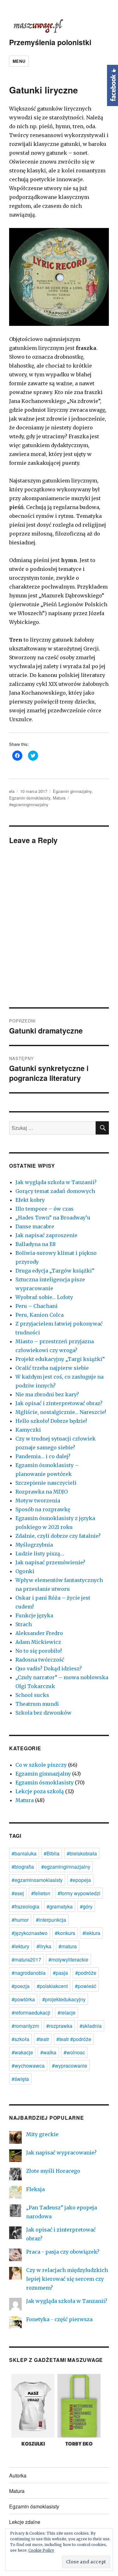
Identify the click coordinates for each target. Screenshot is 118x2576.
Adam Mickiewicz (38, 1642)
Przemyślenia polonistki (50, 42)
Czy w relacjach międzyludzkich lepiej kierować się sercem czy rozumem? (67, 2279)
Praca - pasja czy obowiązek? (63, 2252)
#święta (20, 2079)
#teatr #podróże (74, 2039)
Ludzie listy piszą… (40, 1554)
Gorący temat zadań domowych (55, 1191)
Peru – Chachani (37, 1306)
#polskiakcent (52, 1986)
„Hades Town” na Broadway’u (53, 1218)
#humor (20, 1920)
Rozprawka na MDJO (42, 1492)
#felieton (41, 1893)
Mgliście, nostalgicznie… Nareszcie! (61, 1412)
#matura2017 (26, 1959)
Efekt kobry (30, 1200)
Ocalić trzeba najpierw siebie (52, 1368)
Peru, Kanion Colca (39, 1315)
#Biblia (52, 1853)
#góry (86, 1906)
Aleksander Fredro (39, 1633)
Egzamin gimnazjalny (72, 791)
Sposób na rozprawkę (43, 1509)
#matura (68, 1946)
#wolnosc (74, 2052)
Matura (59, 798)
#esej (18, 1893)
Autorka (18, 2475)
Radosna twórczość (40, 1660)
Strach (24, 1624)
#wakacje (22, 2052)
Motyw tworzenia (38, 1501)
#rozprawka (59, 2026)
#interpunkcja (51, 1920)
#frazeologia (25, 1906)
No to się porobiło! (39, 1651)
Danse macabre (35, 1226)
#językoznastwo (30, 1933)
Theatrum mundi (37, 1704)
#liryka (44, 1946)
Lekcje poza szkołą (40, 1791)
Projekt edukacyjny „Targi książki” (60, 1359)
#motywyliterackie (68, 1959)
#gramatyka (60, 1906)
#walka (48, 2052)
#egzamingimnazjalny (29, 804)
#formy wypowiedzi (79, 1893)
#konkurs (65, 1933)
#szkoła (20, 2039)
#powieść (86, 1986)
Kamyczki (28, 1430)
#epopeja (80, 1880)
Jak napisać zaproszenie (46, 1235)
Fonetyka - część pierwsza (59, 2319)
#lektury (20, 1946)
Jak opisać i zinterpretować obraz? (59, 1403)
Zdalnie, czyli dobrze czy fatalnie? (58, 1536)
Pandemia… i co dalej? (43, 1456)
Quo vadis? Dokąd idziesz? (49, 1668)
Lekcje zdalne (25, 2522)
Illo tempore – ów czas (45, 1209)
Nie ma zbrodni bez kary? (47, 1394)
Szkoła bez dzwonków (43, 1713)
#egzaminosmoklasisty (37, 1880)
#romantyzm (25, 2026)
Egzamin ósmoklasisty (30, 798)
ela (12, 791)
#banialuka (24, 1853)
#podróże (86, 1973)
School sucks (32, 1695)
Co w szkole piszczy (41, 1765)
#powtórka (23, 1999)
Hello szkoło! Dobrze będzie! (51, 1421)
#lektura (91, 1933)
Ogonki (25, 1571)
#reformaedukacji (31, 2013)
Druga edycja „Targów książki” (55, 1271)
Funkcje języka (34, 1615)
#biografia (23, 1867)
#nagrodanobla (29, 1973)
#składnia (91, 2026)
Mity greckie (42, 2134)
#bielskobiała (82, 1853)
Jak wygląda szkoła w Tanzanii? (56, 1182)
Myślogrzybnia (34, 1545)
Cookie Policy (41, 2550)
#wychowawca (28, 2066)
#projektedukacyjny (64, 1999)
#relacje (67, 2013)
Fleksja (35, 2189)
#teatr (43, 2039)
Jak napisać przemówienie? (50, 1562)
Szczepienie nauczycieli (46, 1483)
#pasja (60, 1973)
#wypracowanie (70, 2066)
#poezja (21, 1986)
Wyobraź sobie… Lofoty (44, 1297)
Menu (19, 61)
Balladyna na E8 (36, 1244)
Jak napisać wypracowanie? (61, 2153)
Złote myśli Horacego (53, 2171)
